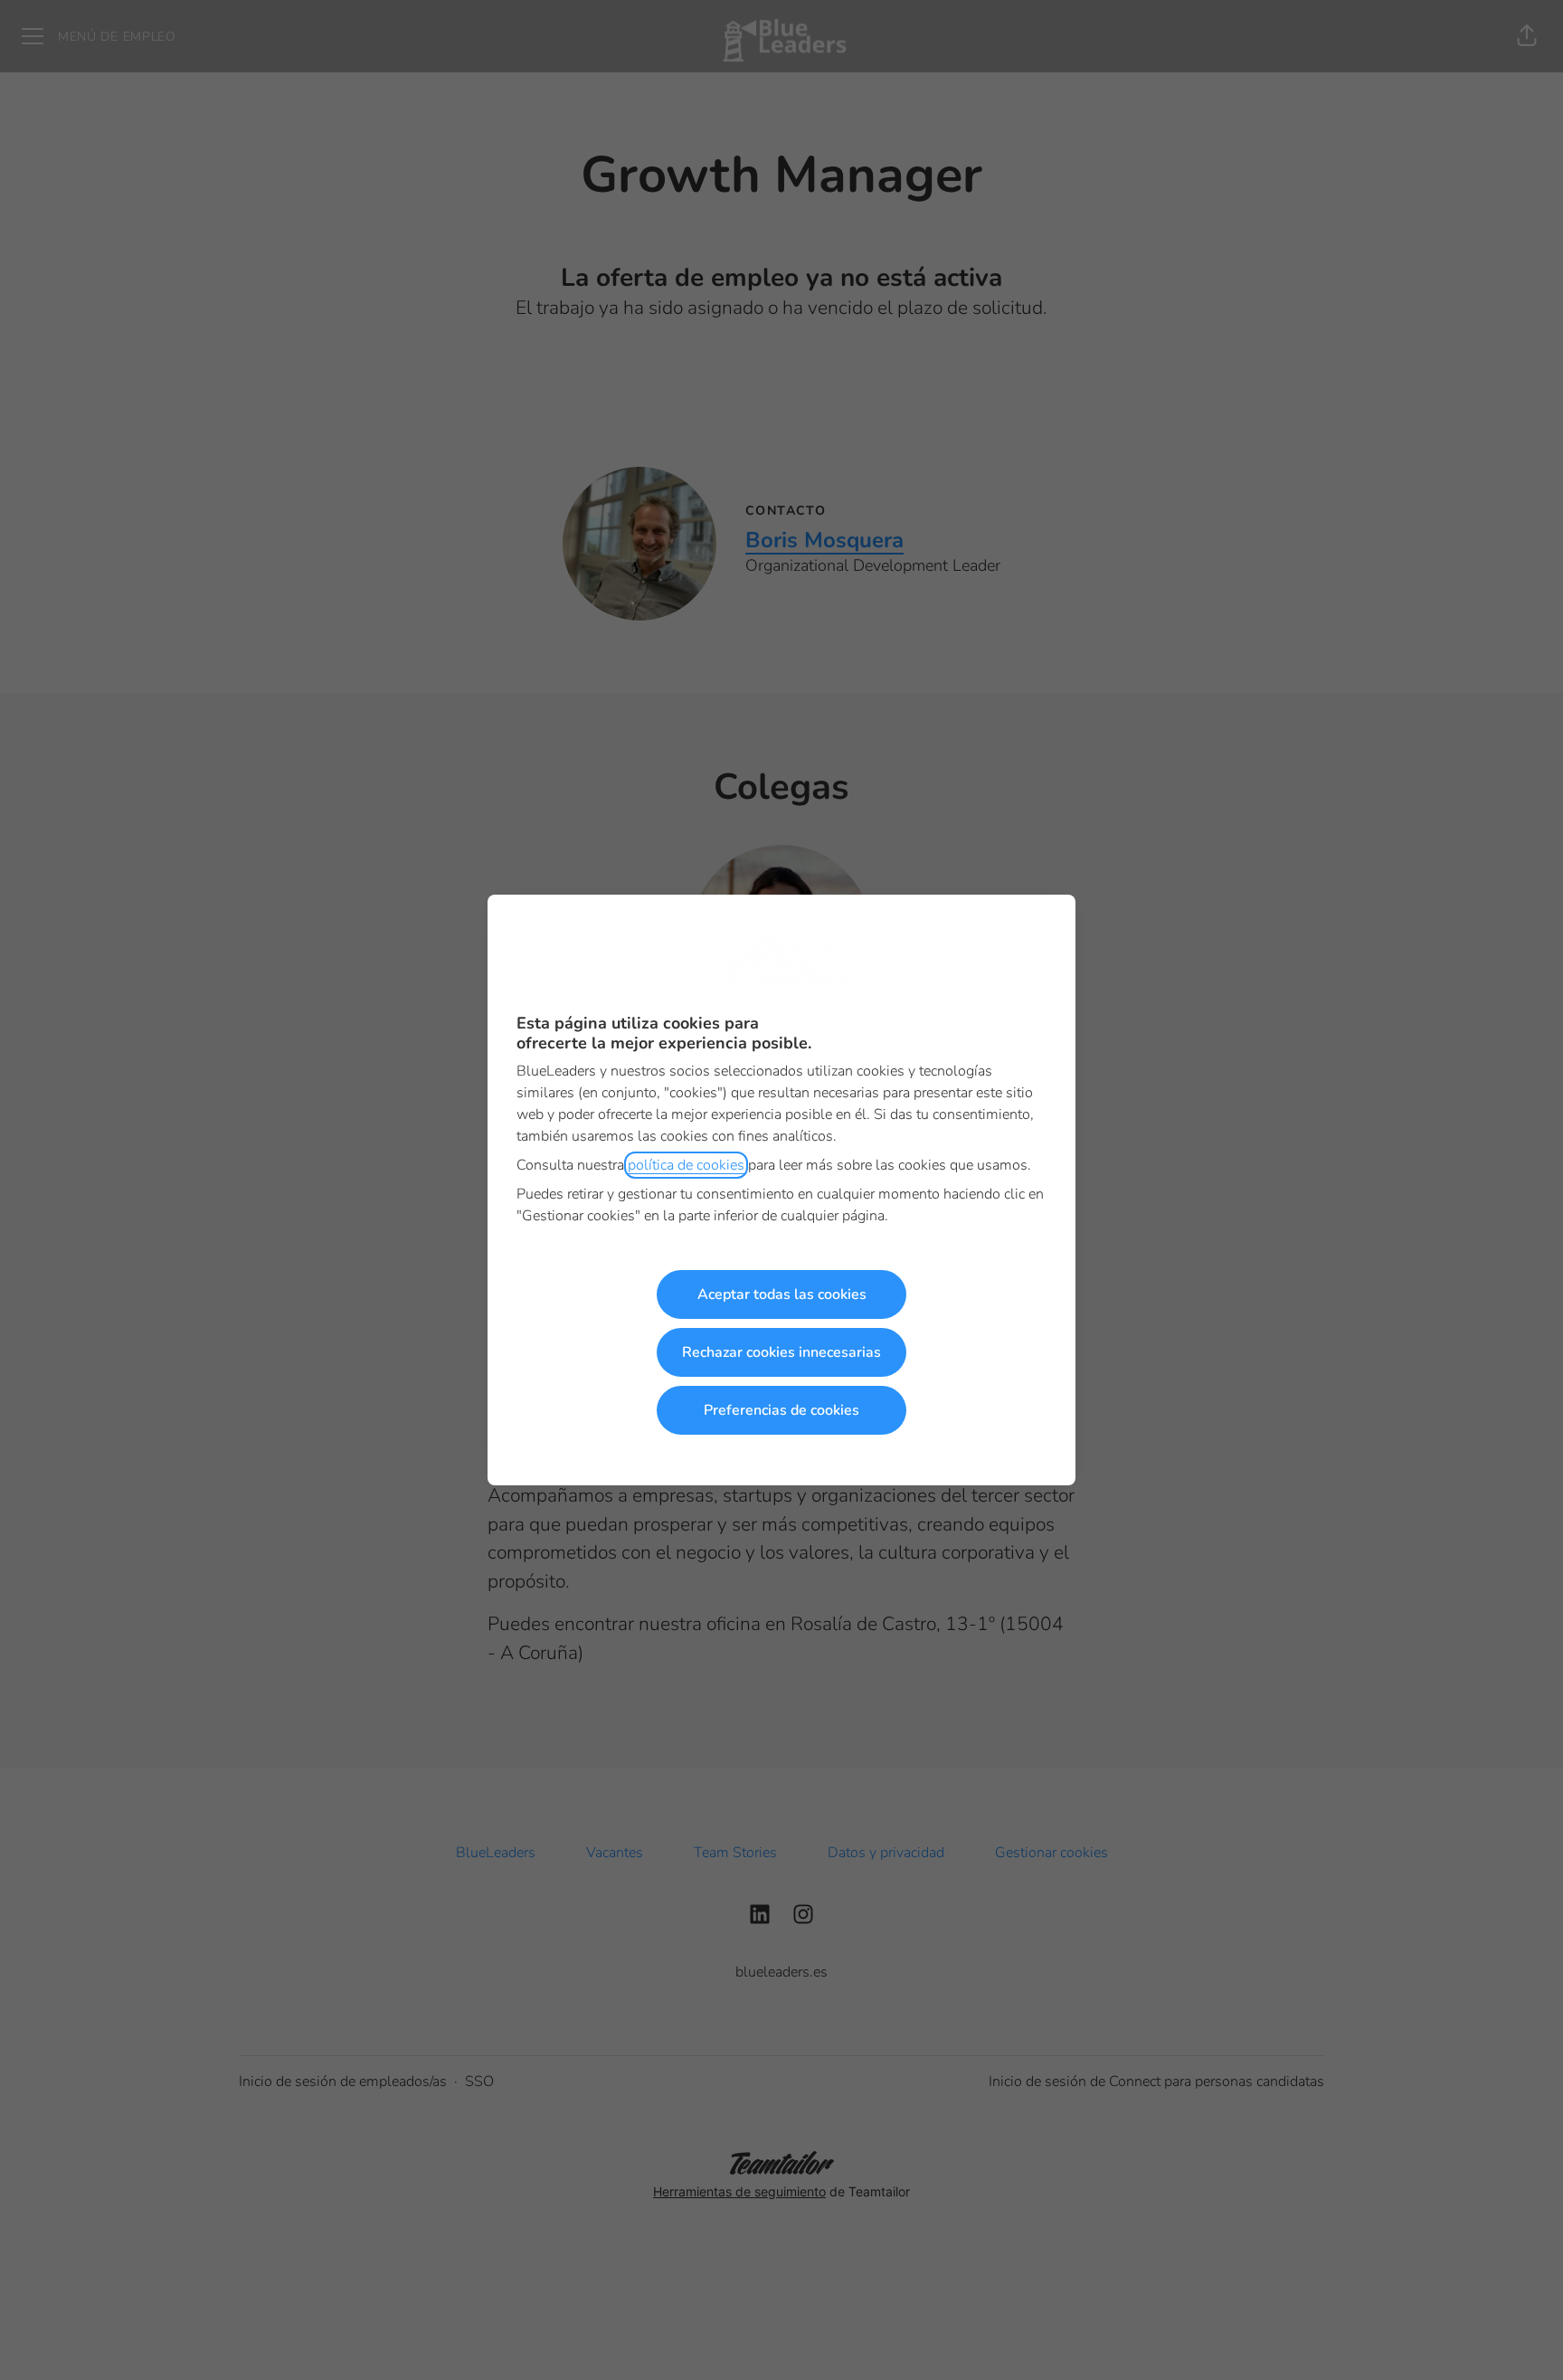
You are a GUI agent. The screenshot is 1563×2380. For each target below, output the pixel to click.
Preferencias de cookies (781, 1410)
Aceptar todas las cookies (782, 1294)
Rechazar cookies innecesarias (781, 1352)
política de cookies (686, 1165)
